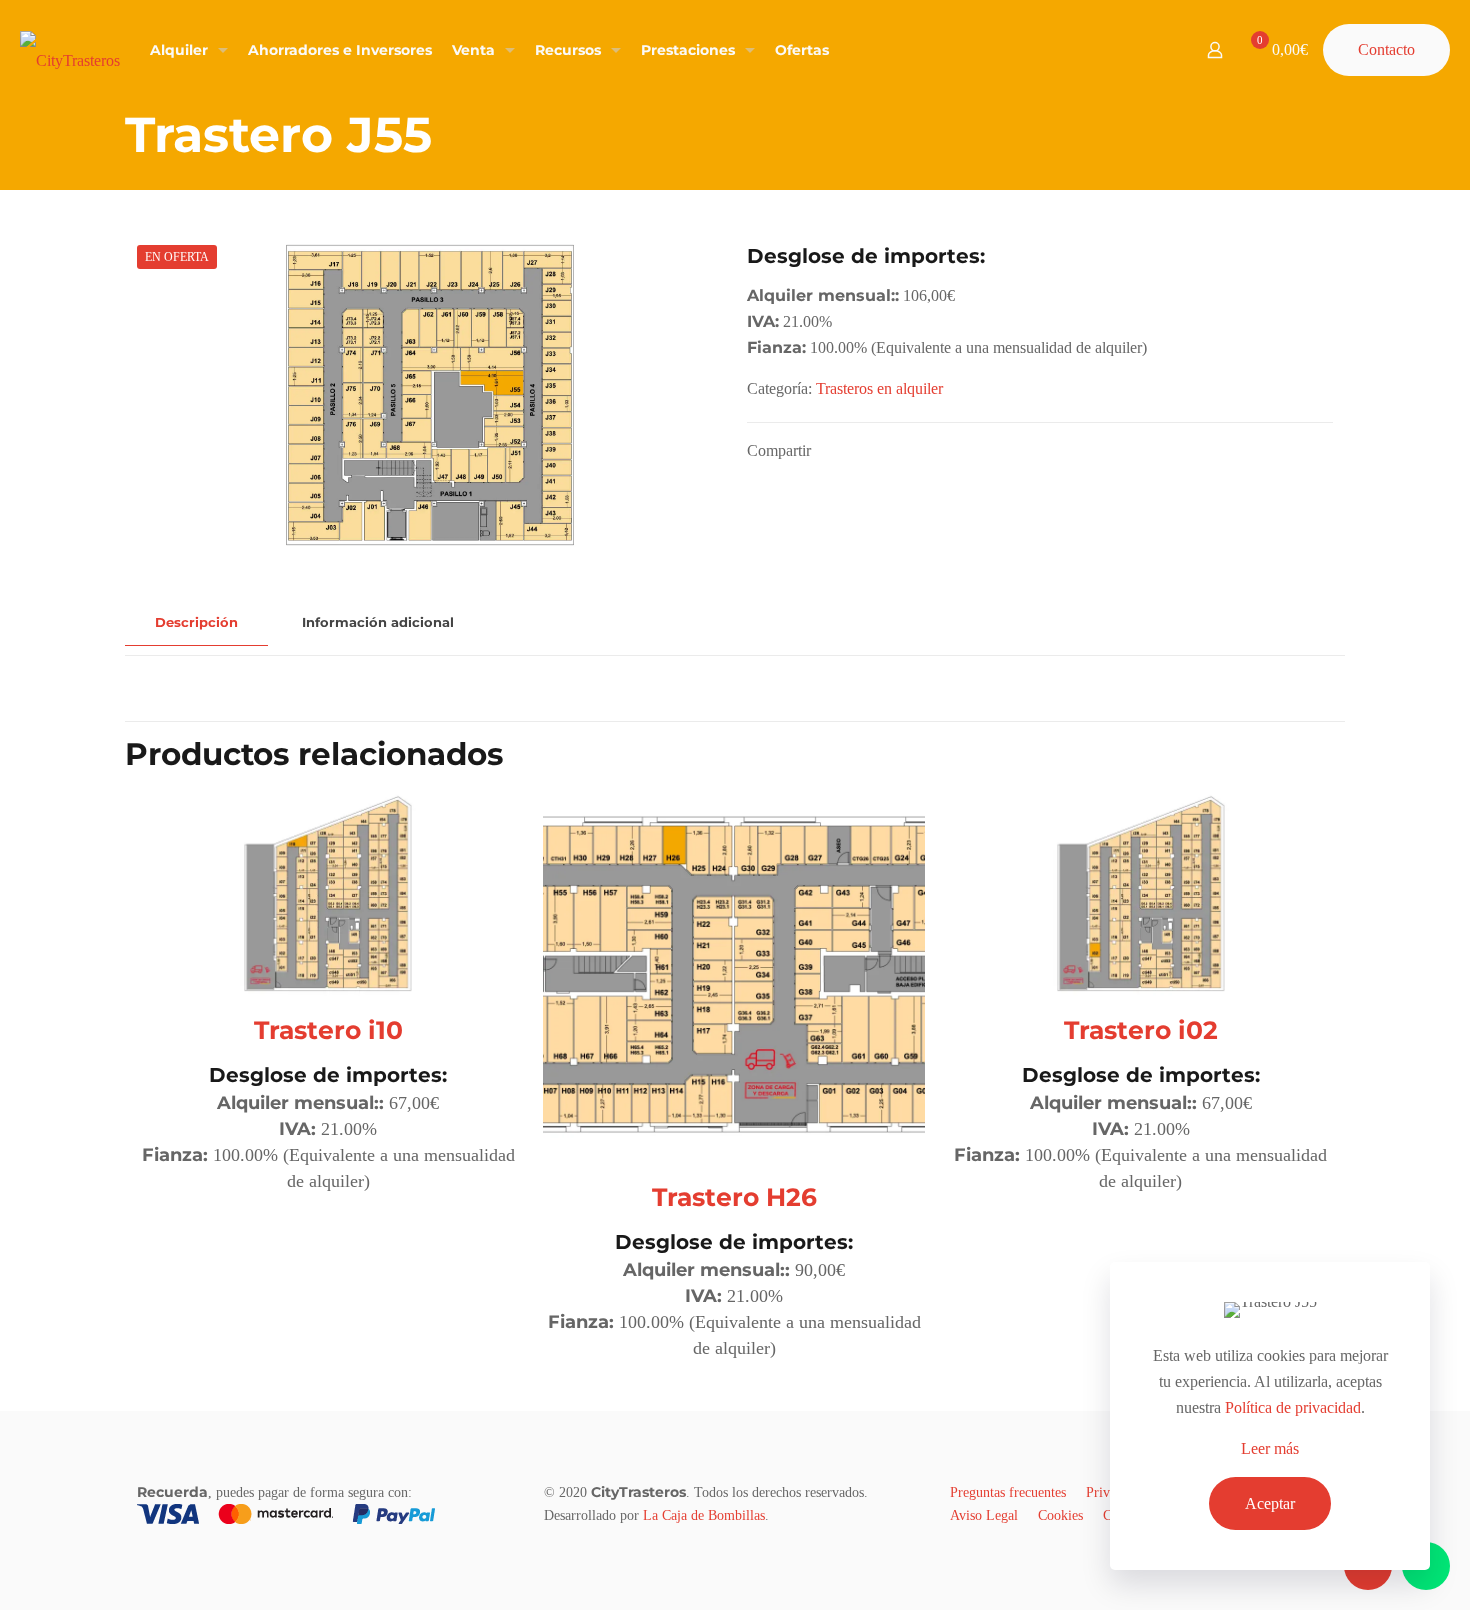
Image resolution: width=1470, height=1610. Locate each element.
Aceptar (1270, 1503)
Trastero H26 (734, 1197)
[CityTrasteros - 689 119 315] (70, 50)
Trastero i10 (328, 1030)
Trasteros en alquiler (879, 388)
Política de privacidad (1293, 1407)
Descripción (196, 622)
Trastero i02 (1141, 1030)
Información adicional (378, 622)
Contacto (1386, 49)
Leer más (1270, 1448)
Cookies (1060, 1515)
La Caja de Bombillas (704, 1515)
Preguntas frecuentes (1008, 1492)
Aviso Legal (984, 1515)
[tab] (196, 622)
